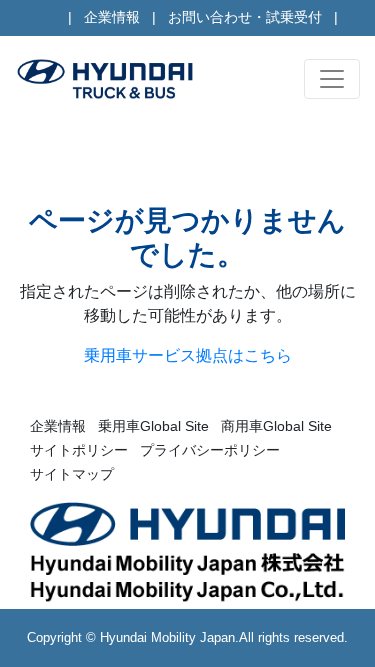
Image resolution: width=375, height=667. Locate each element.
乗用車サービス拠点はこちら (188, 355)
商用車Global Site (276, 426)
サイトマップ (72, 474)
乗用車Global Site (153, 426)
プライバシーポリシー (210, 450)
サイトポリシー (79, 450)
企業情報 (112, 17)
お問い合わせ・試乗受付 (245, 17)
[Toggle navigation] (332, 79)
